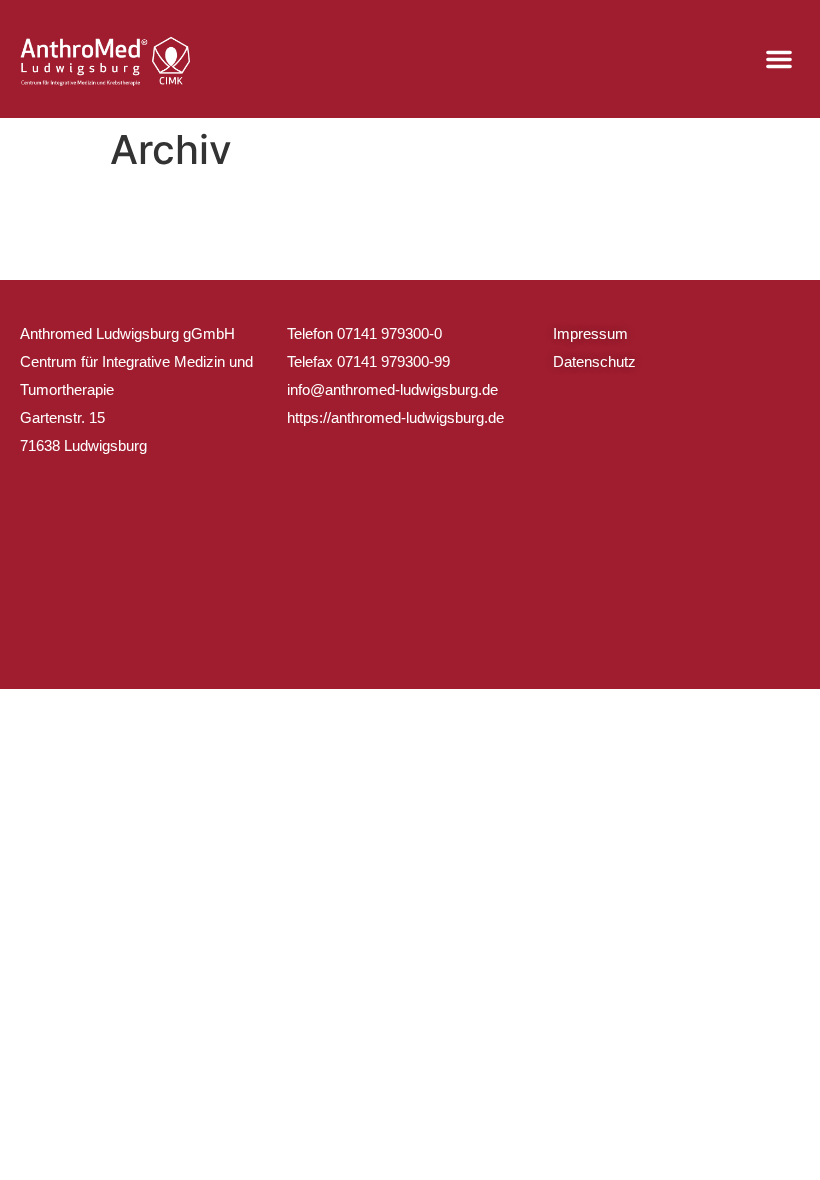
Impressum (590, 333)
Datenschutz (594, 361)
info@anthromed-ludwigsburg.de (392, 389)
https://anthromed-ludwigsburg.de (395, 417)
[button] (779, 59)
